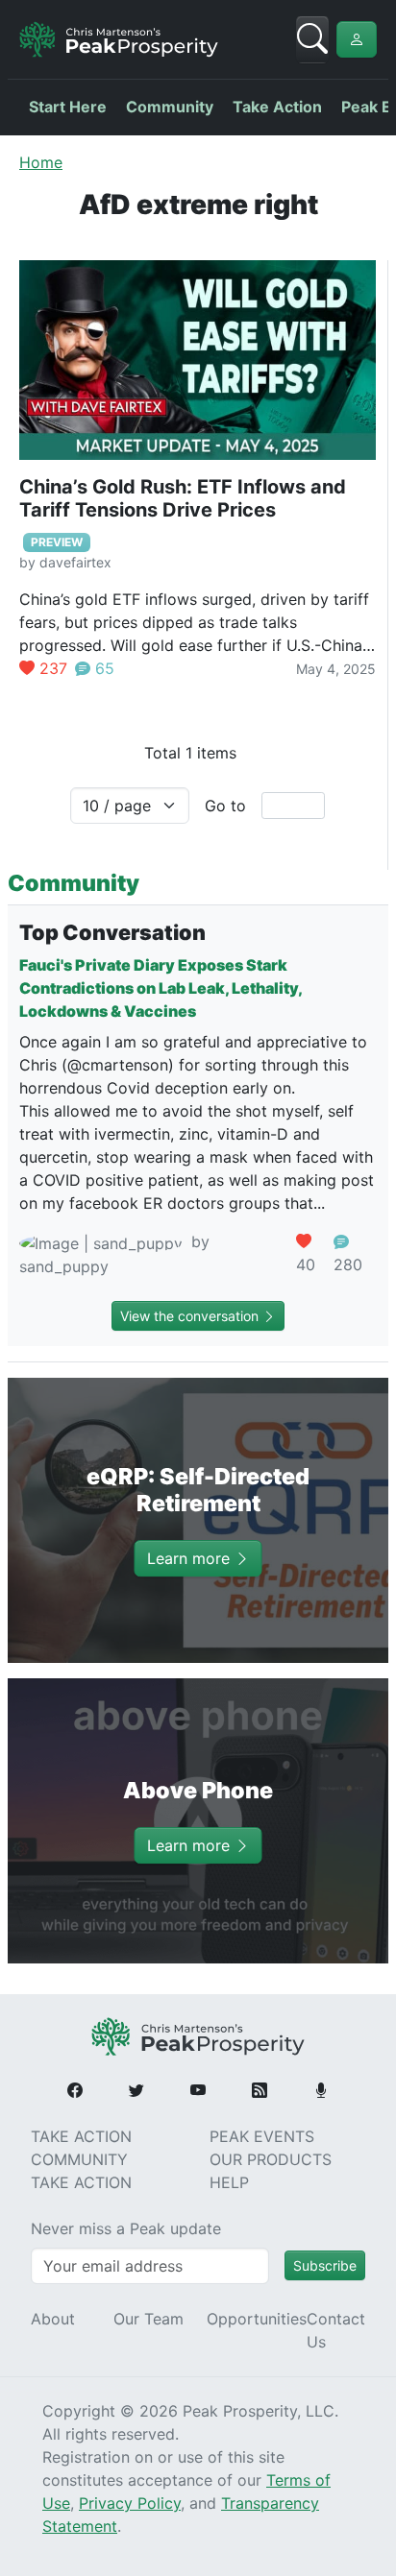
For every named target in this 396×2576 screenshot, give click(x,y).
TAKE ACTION (81, 2136)
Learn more (191, 1558)
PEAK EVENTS (262, 2136)
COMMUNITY (79, 2159)
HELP (229, 2182)
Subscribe (325, 2265)
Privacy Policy (130, 2503)
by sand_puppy (114, 1254)
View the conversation (191, 1316)
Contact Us (336, 2330)
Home (41, 162)
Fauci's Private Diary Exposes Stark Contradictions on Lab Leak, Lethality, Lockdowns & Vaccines (161, 988)
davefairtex (75, 562)
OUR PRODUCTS (271, 2159)
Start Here (68, 107)
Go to (225, 806)
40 (306, 1264)
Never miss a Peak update (126, 2228)
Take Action (277, 107)
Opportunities (257, 2319)
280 (348, 1264)
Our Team (148, 2319)
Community (170, 107)
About (53, 2319)
